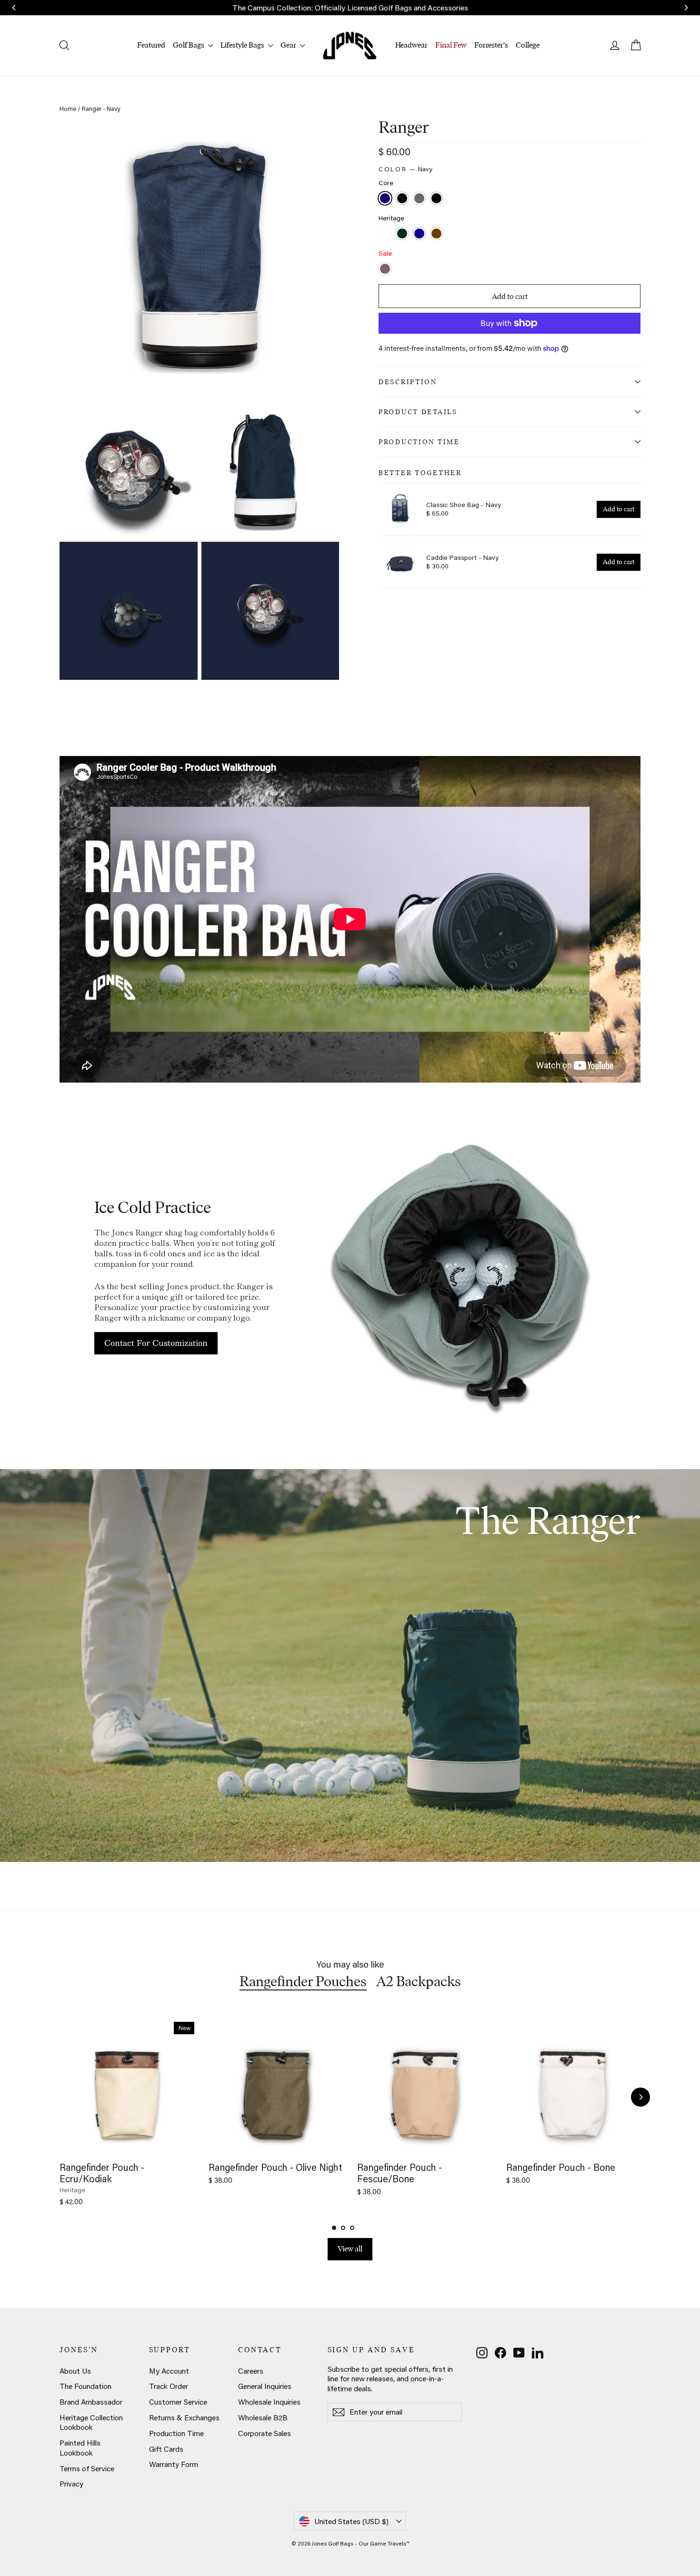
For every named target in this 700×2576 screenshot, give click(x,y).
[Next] (640, 2097)
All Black (436, 198)
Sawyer (385, 269)
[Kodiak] (438, 234)
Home (68, 109)
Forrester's (491, 45)
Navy (385, 198)
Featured (151, 45)
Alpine (385, 234)
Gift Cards (166, 2449)
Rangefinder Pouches (303, 1981)
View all (350, 2249)
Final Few (451, 45)
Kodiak (436, 234)
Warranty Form (174, 2464)
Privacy (71, 2484)
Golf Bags (189, 45)
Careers (251, 2371)
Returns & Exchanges (184, 2417)
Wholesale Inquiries (269, 2402)
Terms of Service (87, 2468)
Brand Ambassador (91, 2402)
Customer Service (178, 2402)
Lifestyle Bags (243, 45)
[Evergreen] (403, 234)
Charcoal (419, 198)
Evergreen (402, 234)
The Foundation (85, 2386)
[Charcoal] (420, 199)
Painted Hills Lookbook (80, 2448)
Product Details (418, 412)
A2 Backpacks (419, 1981)
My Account (169, 2371)
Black (402, 198)
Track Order (169, 2386)
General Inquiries (265, 2386)
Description (408, 382)
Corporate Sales (265, 2433)
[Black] (403, 199)
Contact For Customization (156, 1343)
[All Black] (438, 199)
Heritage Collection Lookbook (91, 2422)
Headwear (411, 45)
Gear (289, 45)
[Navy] (386, 199)
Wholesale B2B (263, 2417)
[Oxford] (420, 234)
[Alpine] (386, 234)
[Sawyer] (386, 270)
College (528, 45)
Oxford (419, 234)
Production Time (419, 442)
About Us (75, 2371)
